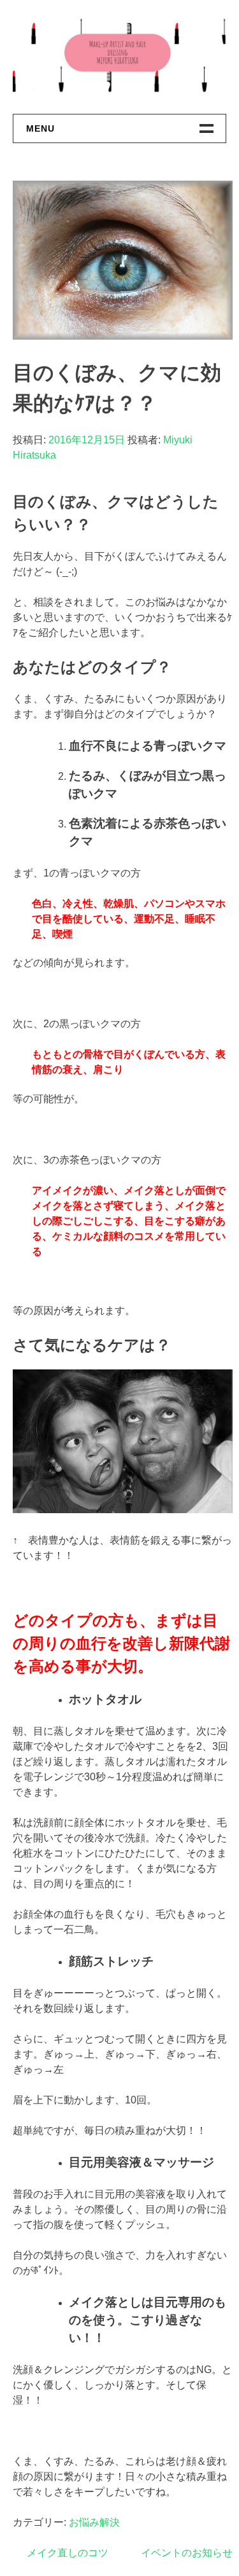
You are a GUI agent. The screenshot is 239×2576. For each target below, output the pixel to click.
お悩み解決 (94, 2522)
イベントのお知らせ (187, 2553)
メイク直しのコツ (68, 2553)
